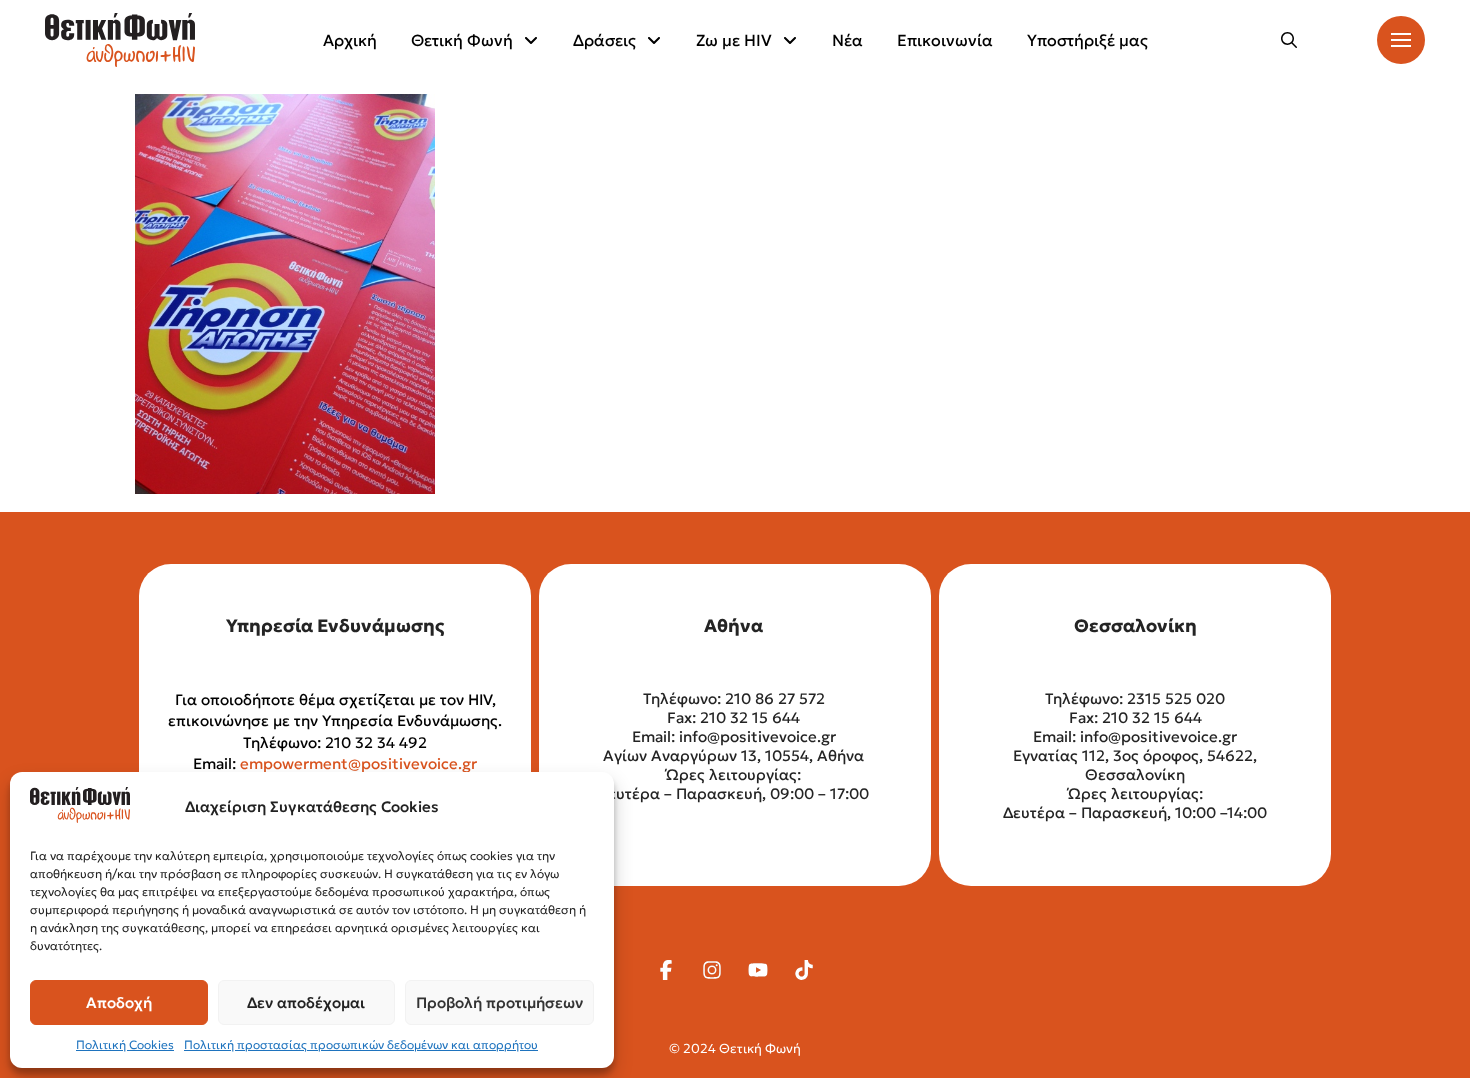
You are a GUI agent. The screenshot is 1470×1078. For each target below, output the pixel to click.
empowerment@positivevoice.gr (358, 763)
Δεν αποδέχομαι (306, 1002)
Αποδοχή (119, 1002)
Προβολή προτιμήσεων (499, 1002)
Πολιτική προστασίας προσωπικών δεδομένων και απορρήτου (361, 1044)
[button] (1289, 40)
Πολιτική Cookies (125, 1044)
